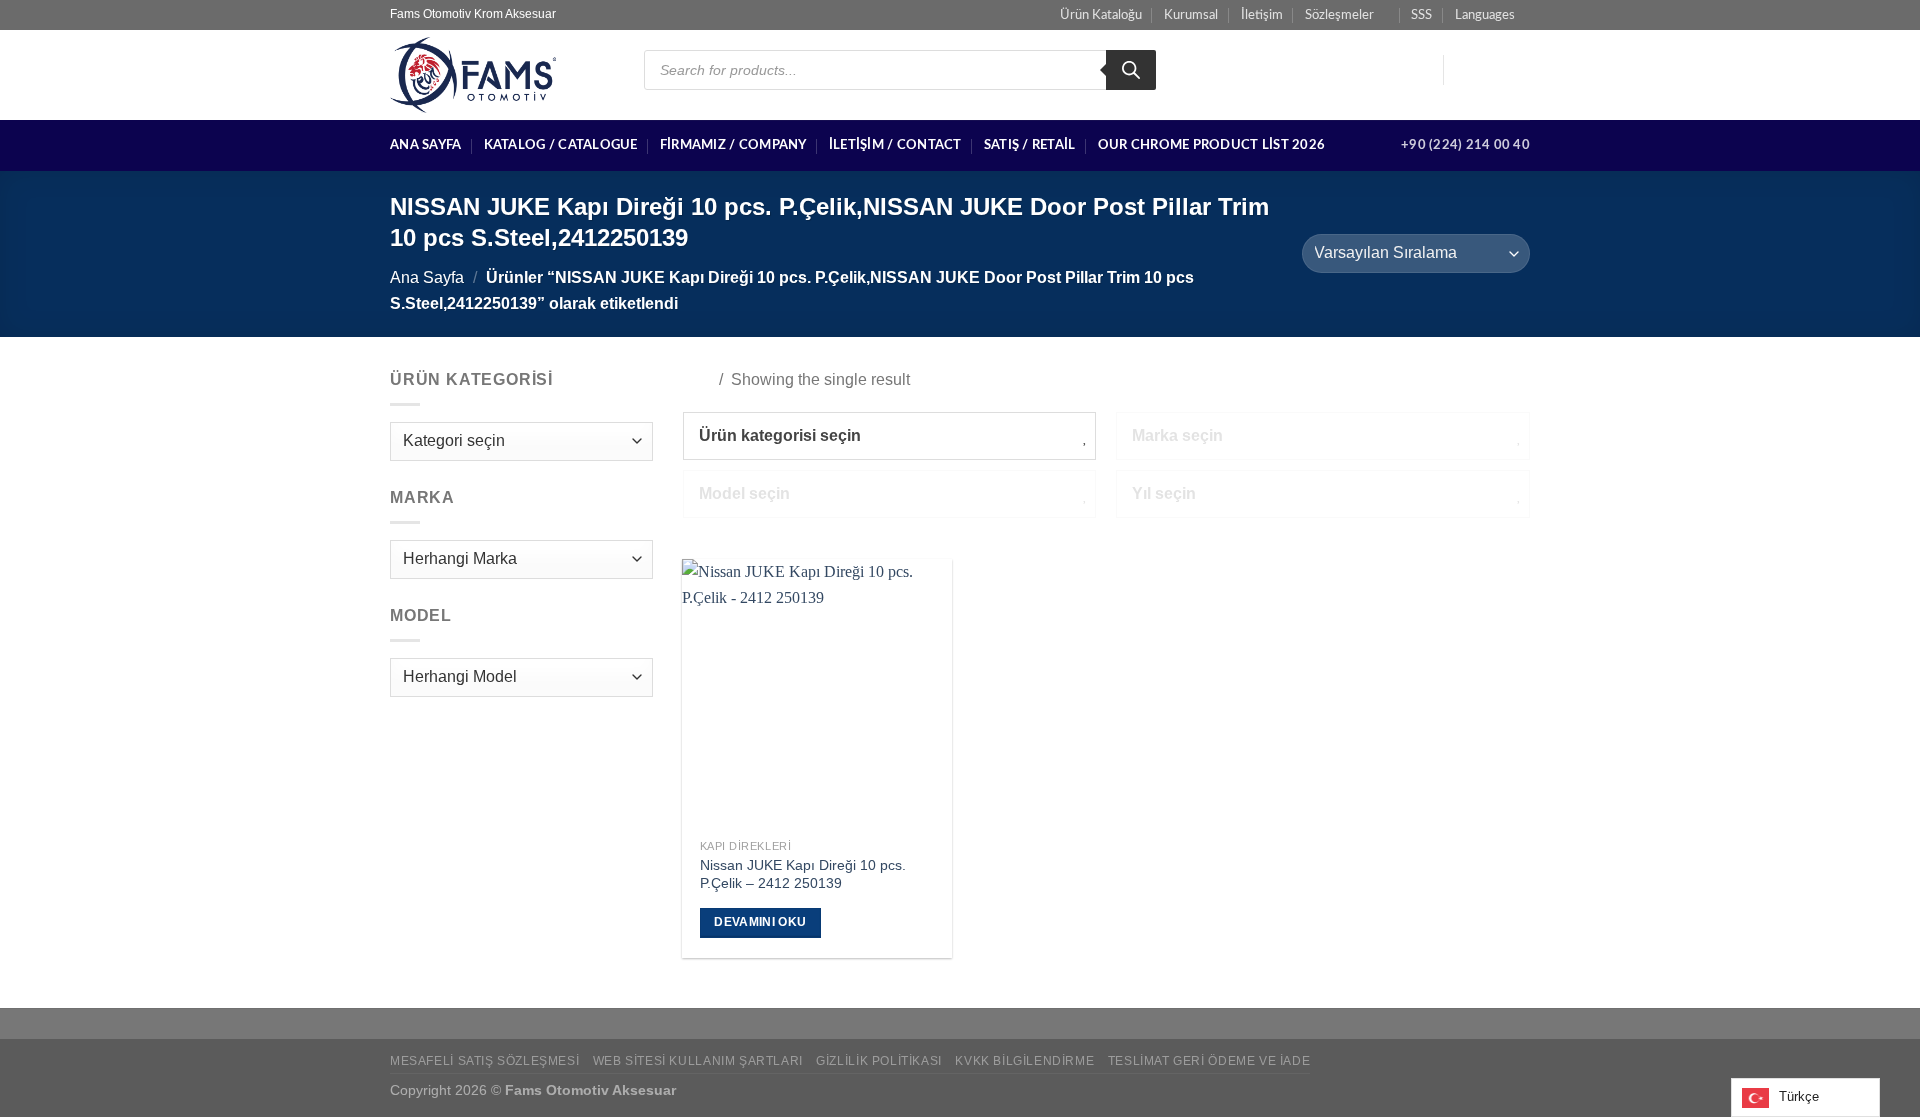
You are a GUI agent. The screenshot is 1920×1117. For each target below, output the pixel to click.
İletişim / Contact (895, 145)
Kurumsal (1191, 15)
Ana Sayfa (425, 145)
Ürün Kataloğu (1101, 15)
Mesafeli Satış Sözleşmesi (484, 1061)
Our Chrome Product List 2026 (1211, 145)
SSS (1421, 15)
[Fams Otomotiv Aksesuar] (502, 75)
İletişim (1262, 15)
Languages (1485, 15)
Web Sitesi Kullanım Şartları (698, 1061)
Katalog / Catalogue (561, 145)
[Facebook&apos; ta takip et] (1465, 70)
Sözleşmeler (1339, 15)
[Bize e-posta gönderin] (1517, 70)
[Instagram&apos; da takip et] (1491, 70)
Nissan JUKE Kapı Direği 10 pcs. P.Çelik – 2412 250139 (803, 874)
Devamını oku (760, 922)
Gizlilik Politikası (879, 1061)
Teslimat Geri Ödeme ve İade (1209, 1061)
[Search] (1131, 70)
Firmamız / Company (733, 145)
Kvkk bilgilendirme (1024, 1061)
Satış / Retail (1030, 145)
